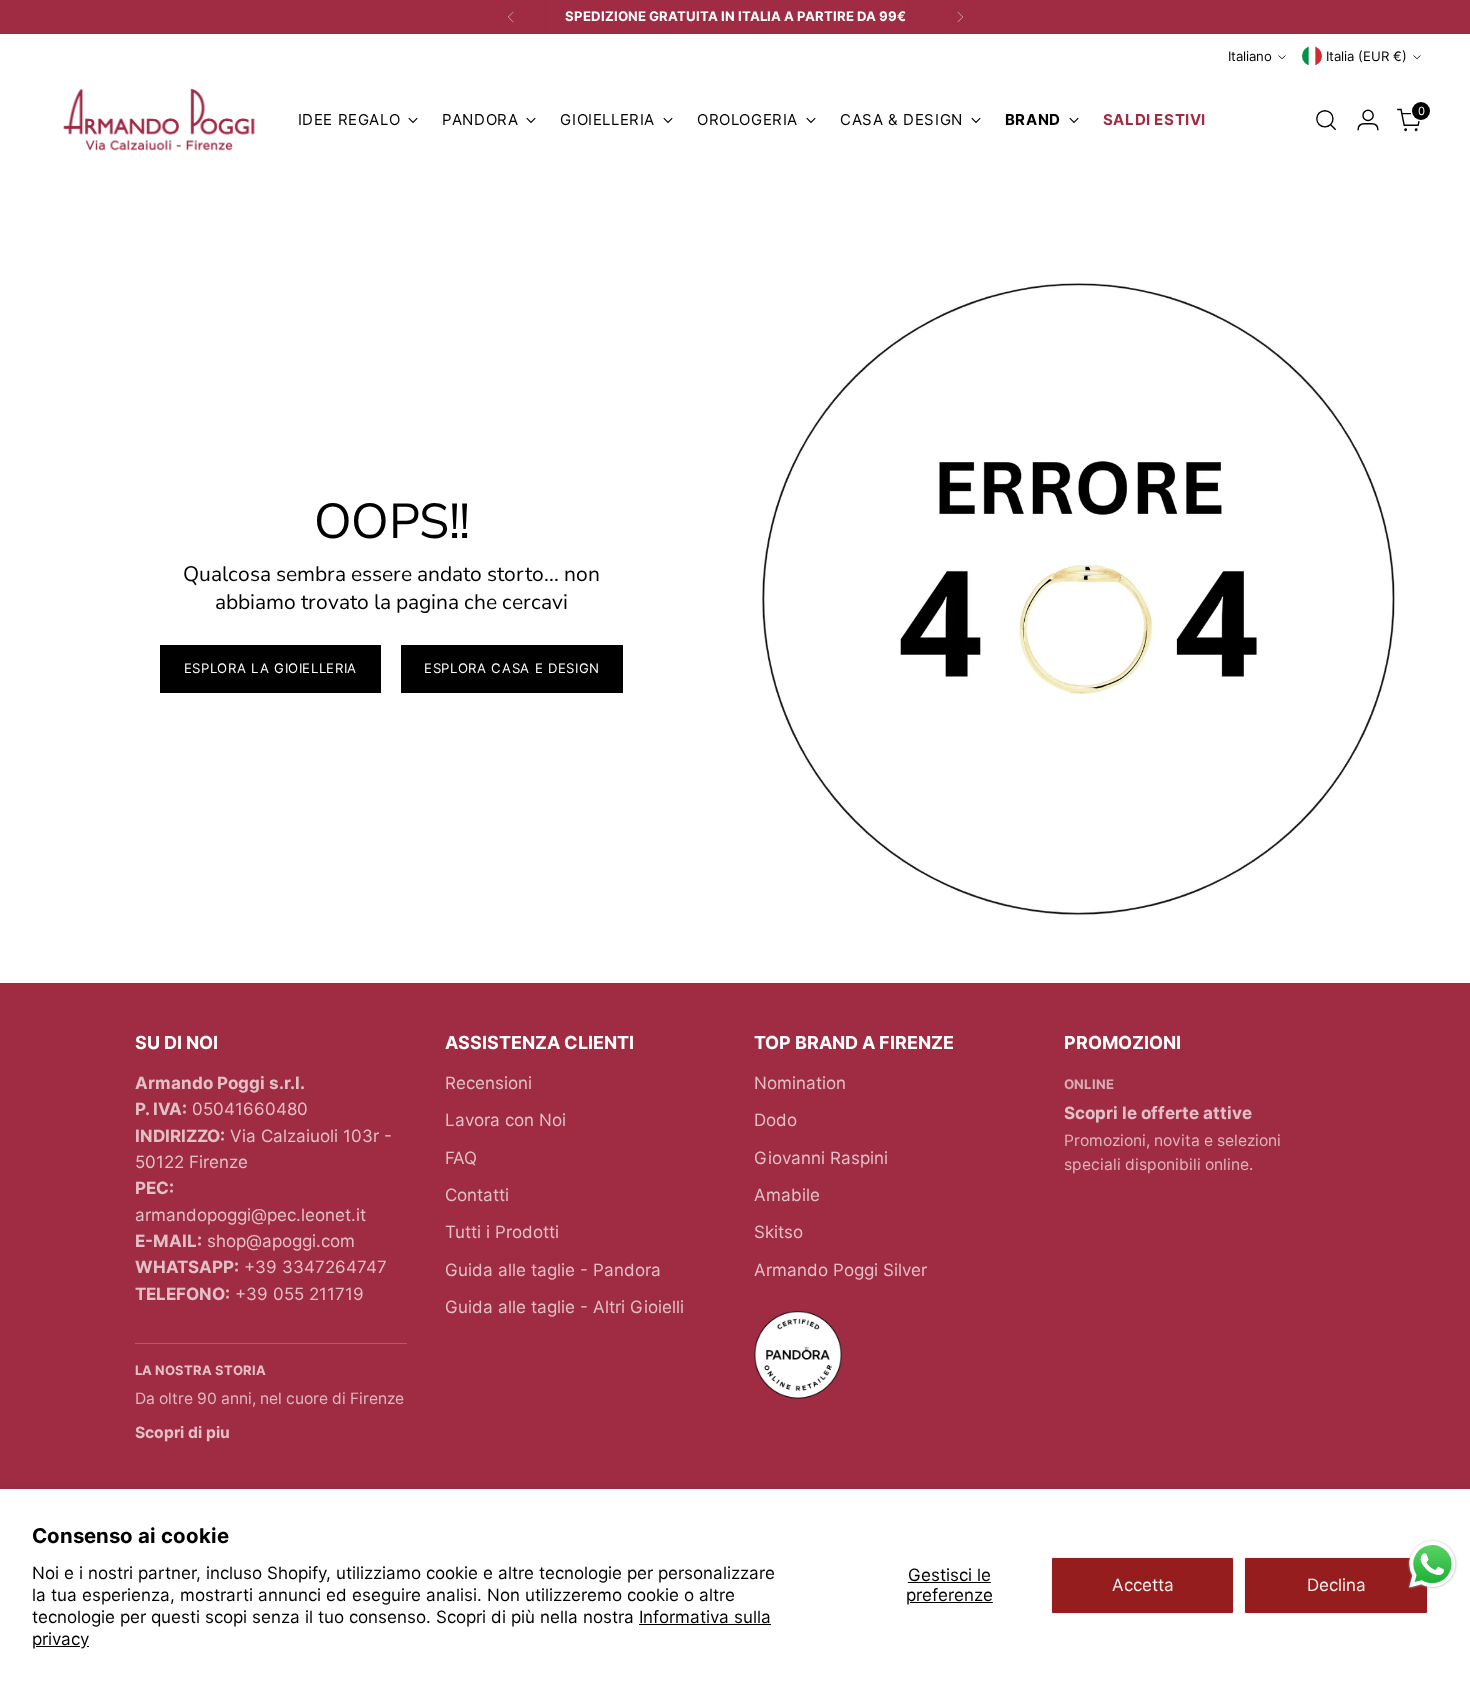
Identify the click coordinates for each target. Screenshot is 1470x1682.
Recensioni (488, 1083)
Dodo (775, 1120)
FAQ (461, 1158)
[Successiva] (960, 17)
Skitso (778, 1232)
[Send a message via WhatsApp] (1432, 1564)
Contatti (477, 1195)
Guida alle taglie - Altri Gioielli (564, 1307)
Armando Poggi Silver (840, 1270)
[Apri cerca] (1326, 120)
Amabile (787, 1195)
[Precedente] (511, 17)
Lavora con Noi (505, 1120)
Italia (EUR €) (1366, 56)
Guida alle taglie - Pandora (553, 1270)
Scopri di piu (182, 1432)
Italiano (1250, 56)
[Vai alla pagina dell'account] (1368, 120)
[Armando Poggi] (159, 120)
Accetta (1143, 1585)
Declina (1336, 1585)
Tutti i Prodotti (502, 1232)
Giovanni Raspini (821, 1158)
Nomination (800, 1083)
